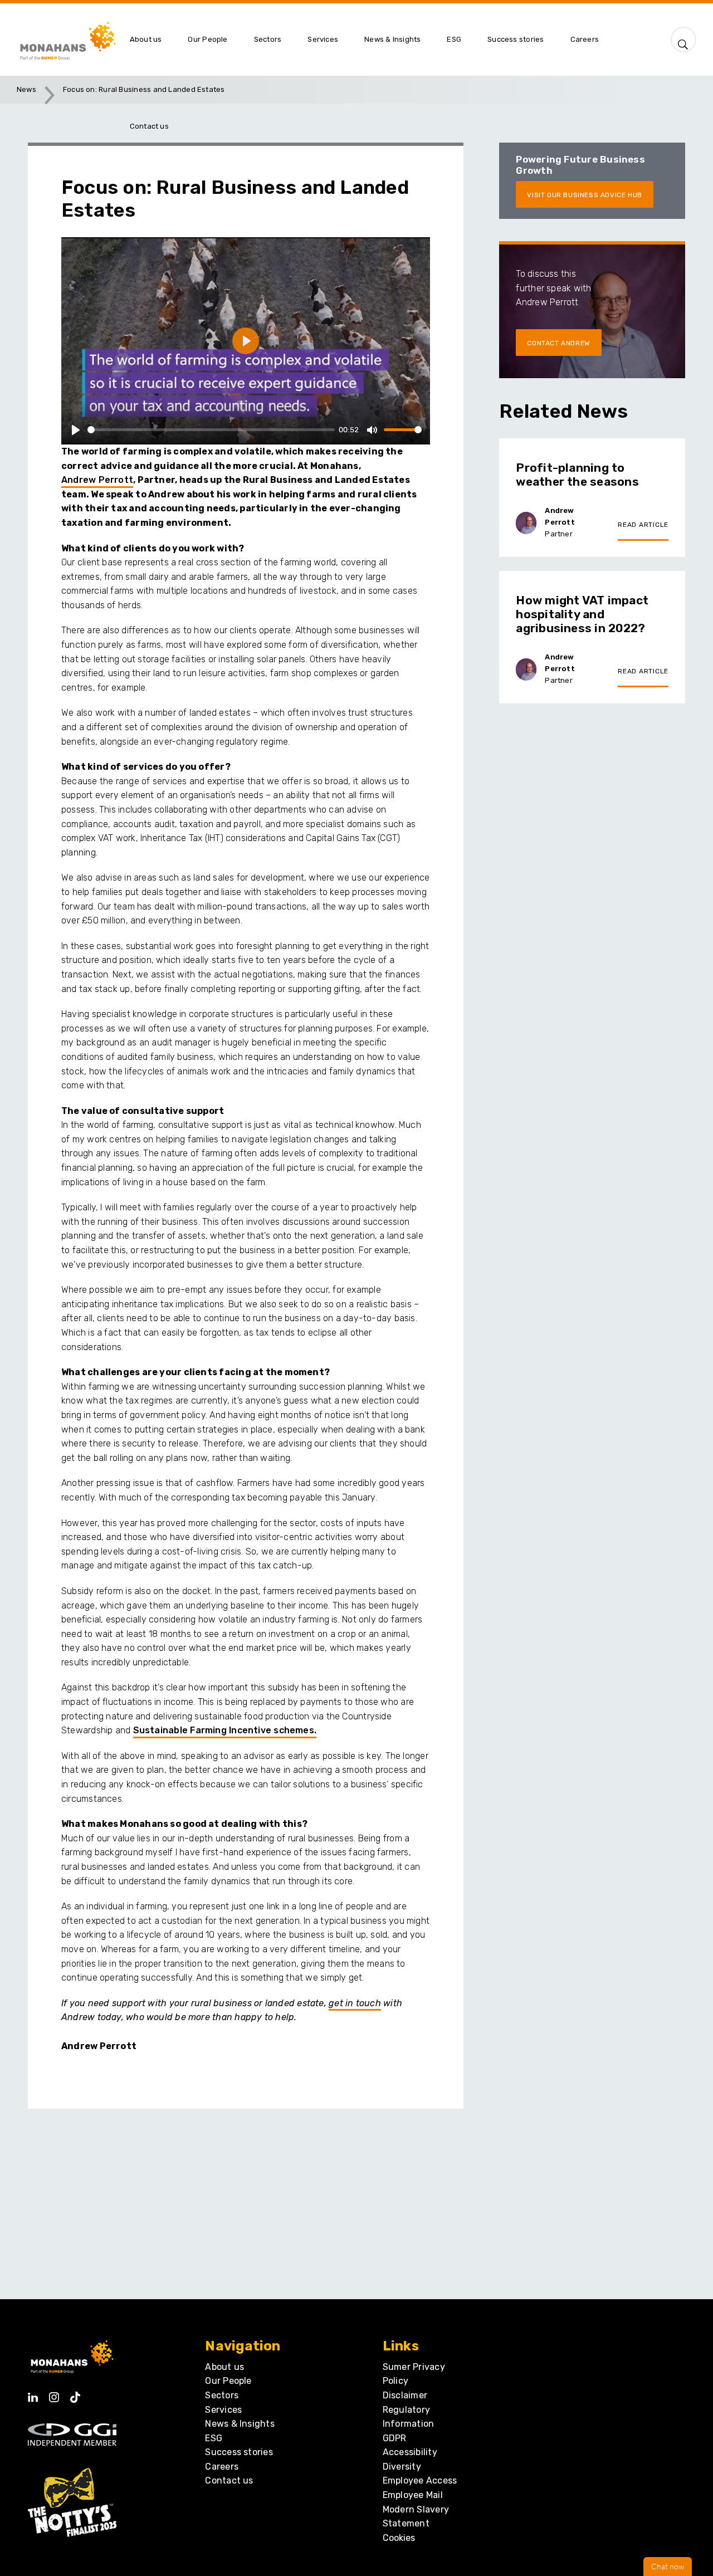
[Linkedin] (33, 2394)
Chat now (668, 2567)
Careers (222, 2467)
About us (224, 2367)
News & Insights (240, 2424)
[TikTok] (75, 2394)
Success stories (239, 2452)
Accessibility (410, 2452)
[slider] (211, 430)
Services (223, 2410)
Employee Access (420, 2480)
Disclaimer (405, 2395)
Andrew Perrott (97, 480)
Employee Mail (413, 2495)
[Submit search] (683, 42)
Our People (228, 2381)
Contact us (229, 2480)
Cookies (399, 2538)
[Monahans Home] (66, 40)
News (26, 89)
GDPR (395, 2438)
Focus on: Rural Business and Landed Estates (144, 89)
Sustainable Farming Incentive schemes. (225, 1730)
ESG (214, 2438)
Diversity (402, 2467)
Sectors (222, 2395)
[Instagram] (54, 2394)
